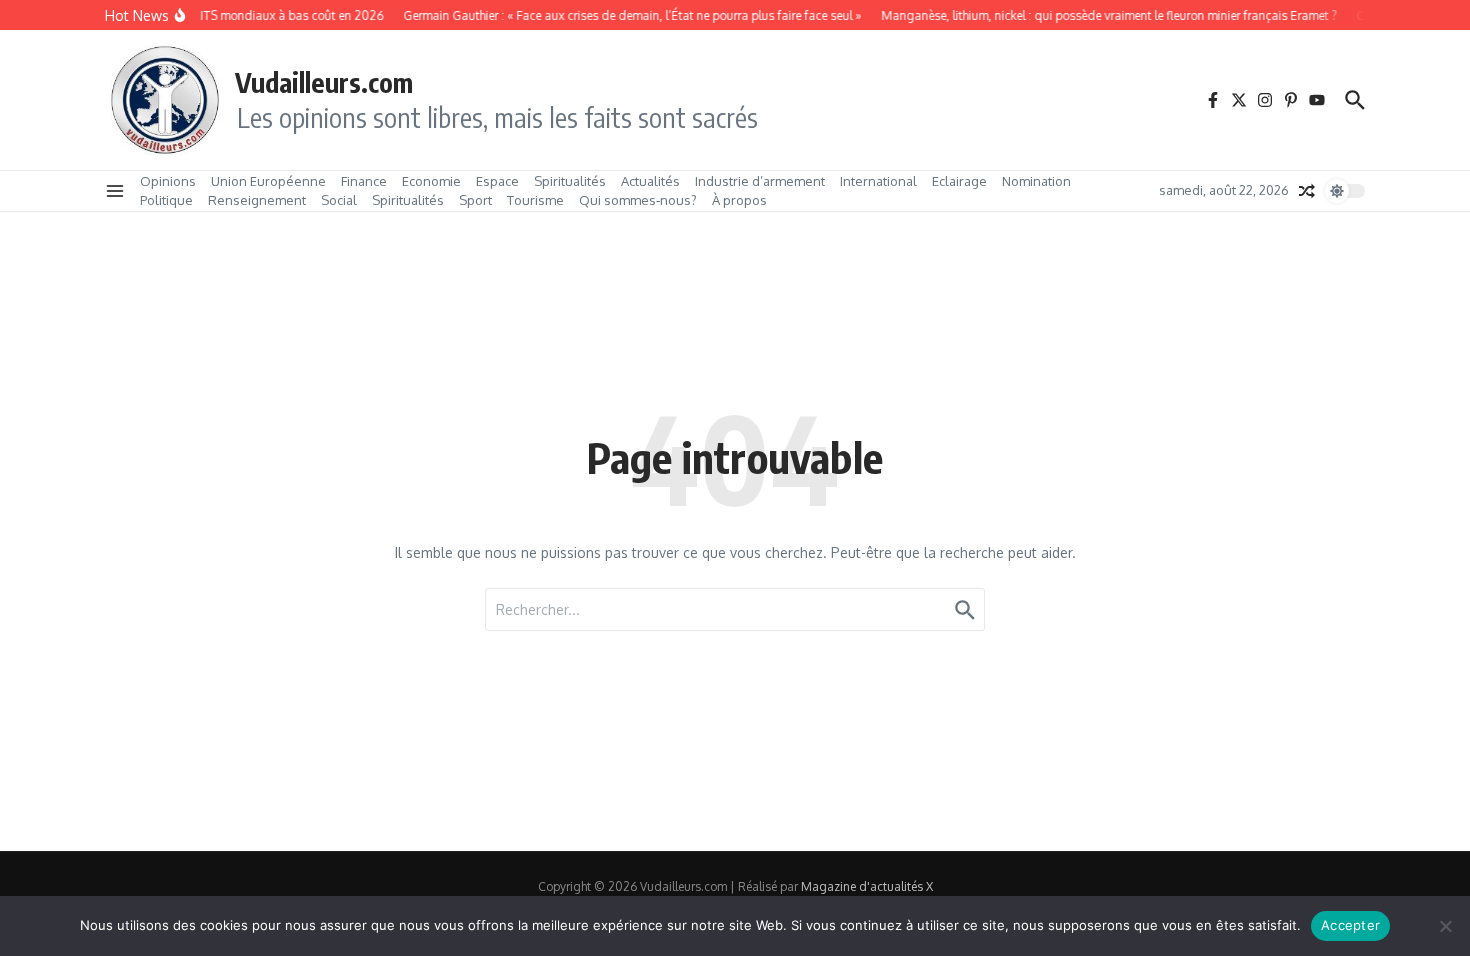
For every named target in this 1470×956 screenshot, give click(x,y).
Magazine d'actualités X (867, 886)
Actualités (650, 181)
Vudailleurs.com (324, 82)
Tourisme (535, 200)
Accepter (1350, 925)
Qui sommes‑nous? (638, 200)
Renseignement (257, 200)
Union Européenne (268, 181)
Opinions (168, 181)
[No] (1445, 926)
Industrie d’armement (760, 181)
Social (339, 200)
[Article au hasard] (1307, 191)
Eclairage (959, 181)
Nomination (1036, 181)
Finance (364, 181)
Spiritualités (570, 181)
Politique (166, 200)
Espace (497, 181)
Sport (475, 200)
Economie (431, 181)
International (878, 181)
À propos (739, 200)
